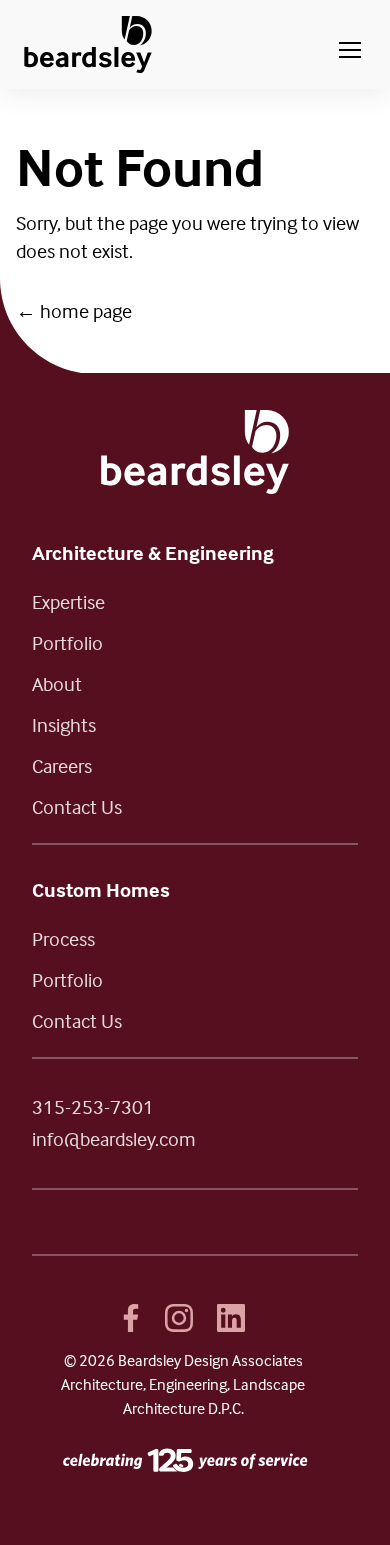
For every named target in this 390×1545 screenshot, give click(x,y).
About (57, 683)
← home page (74, 310)
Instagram (179, 1318)
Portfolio (67, 642)
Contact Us (77, 806)
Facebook (131, 1318)
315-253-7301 (93, 1106)
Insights (64, 724)
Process (63, 938)
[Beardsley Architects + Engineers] (88, 44)
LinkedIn (231, 1318)
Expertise (68, 601)
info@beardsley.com (114, 1138)
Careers (62, 765)
